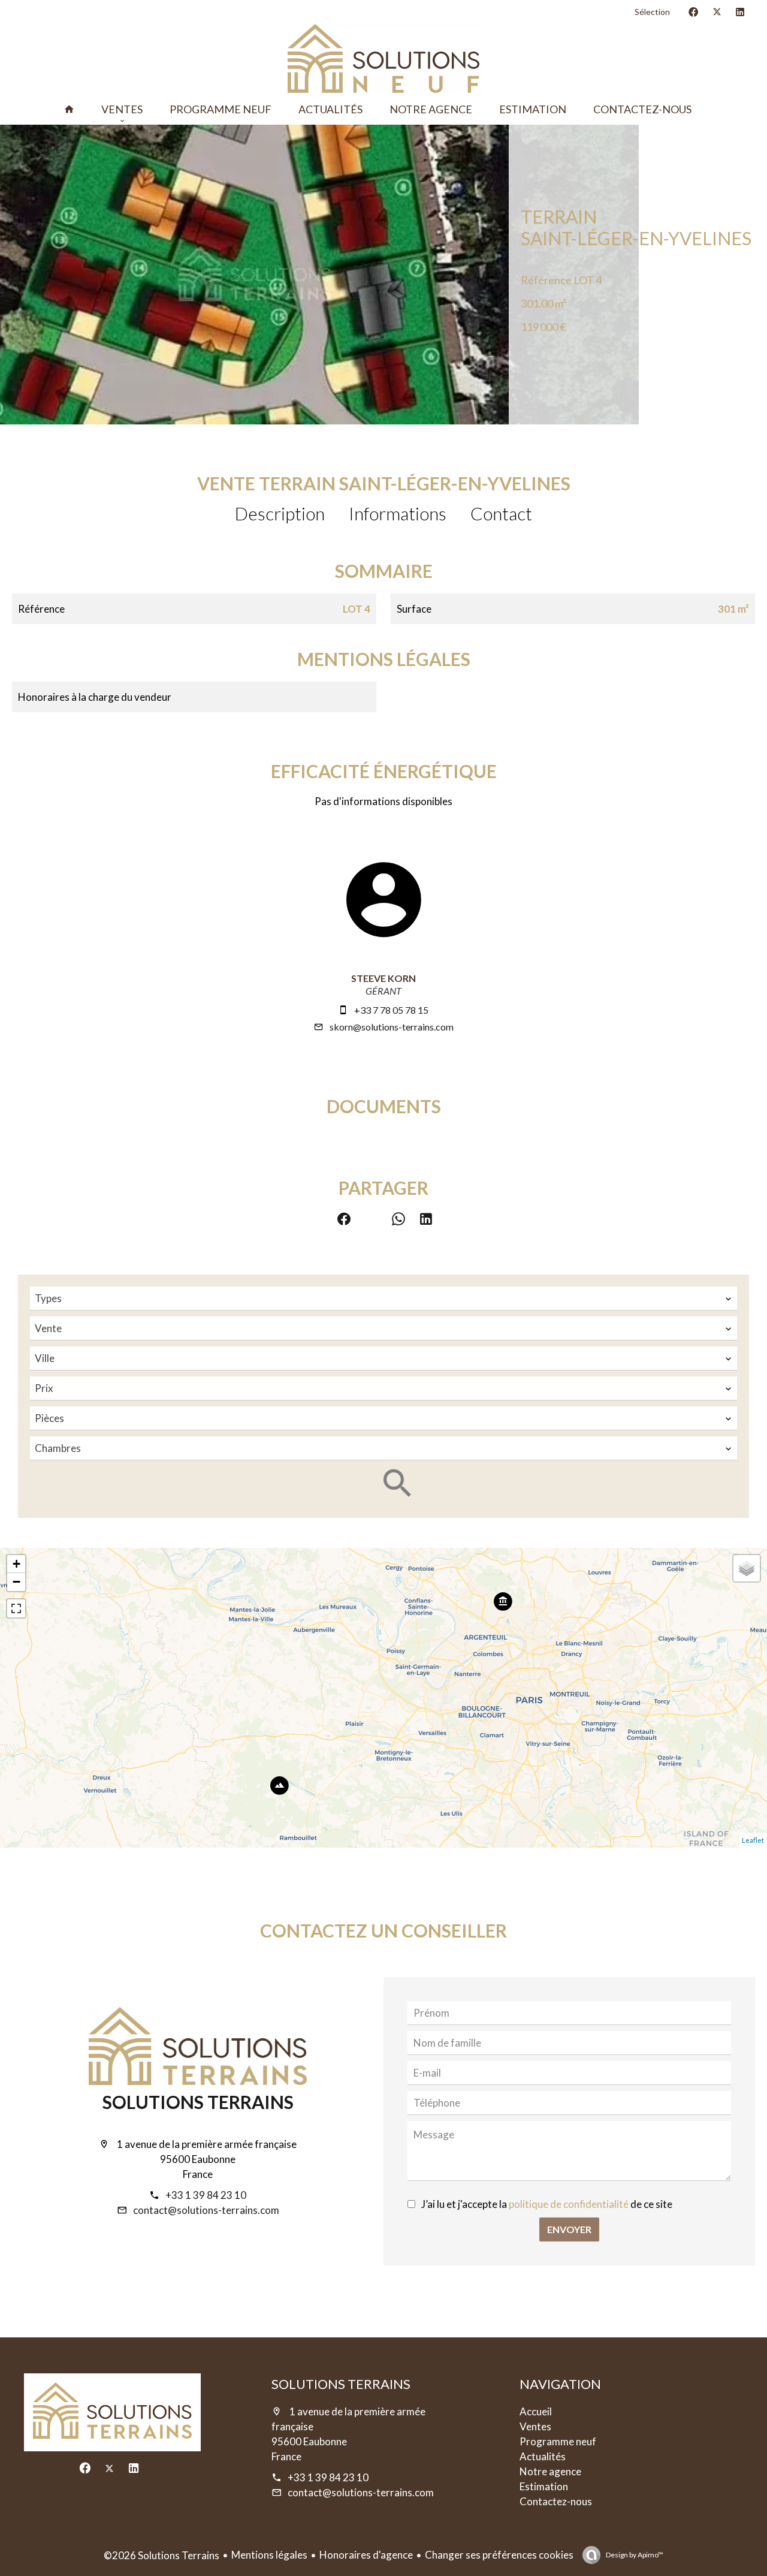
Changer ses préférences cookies (499, 2555)
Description (280, 513)
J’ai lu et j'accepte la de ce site (547, 2204)
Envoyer (569, 2229)
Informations (398, 513)
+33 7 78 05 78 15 (391, 1010)
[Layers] (747, 1568)
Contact (501, 513)
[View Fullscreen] (16, 1608)
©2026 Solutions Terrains (161, 2555)
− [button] (16, 1582)
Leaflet (753, 1840)
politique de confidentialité (569, 2204)
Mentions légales (269, 2555)
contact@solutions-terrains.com (206, 2210)
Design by (634, 2555)
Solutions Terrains (198, 2102)
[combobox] (383, 1298)
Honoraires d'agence (366, 2555)
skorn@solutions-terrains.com (392, 1027)
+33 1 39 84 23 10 (206, 2195)
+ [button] (16, 1564)
